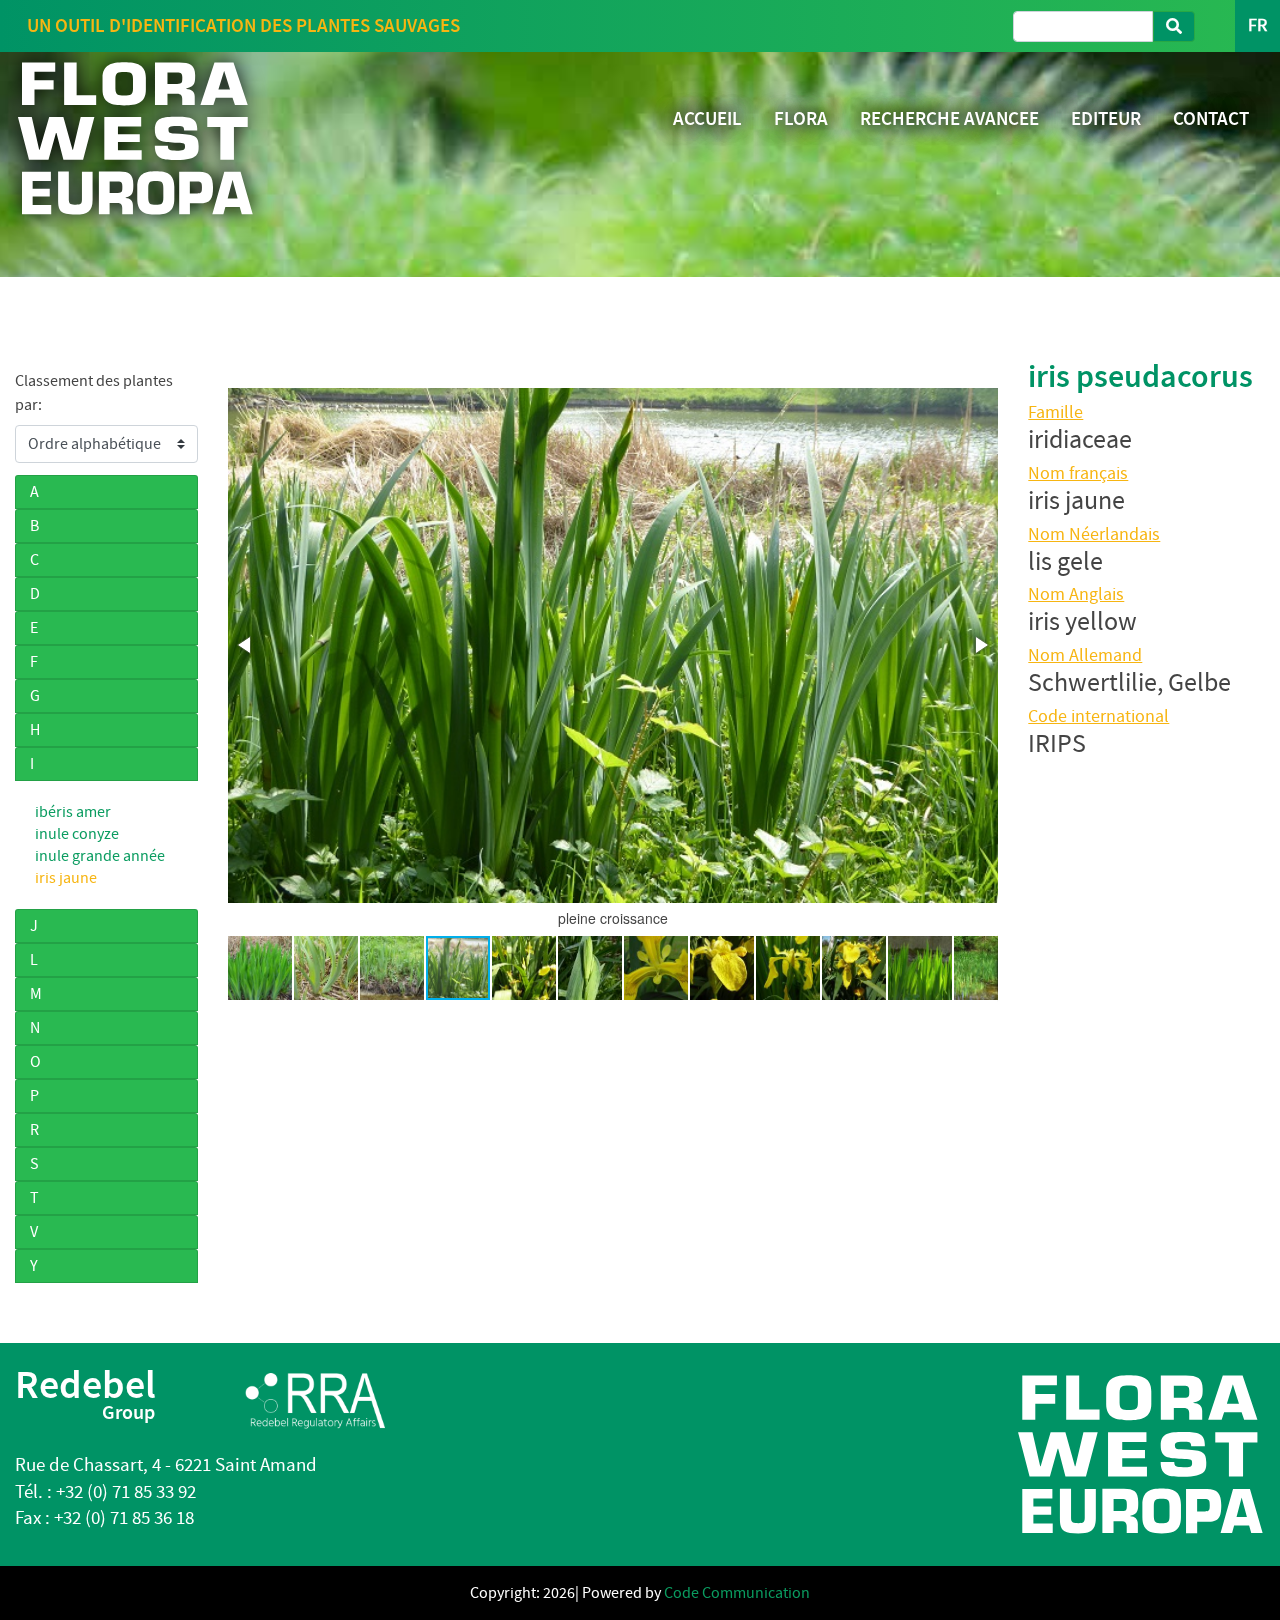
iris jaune (66, 878)
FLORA (801, 118)
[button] (246, 645)
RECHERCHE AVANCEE (949, 118)
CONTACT (1211, 118)
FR (1257, 25)
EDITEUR (1106, 118)
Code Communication (737, 1593)
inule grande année (100, 856)
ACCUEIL (707, 118)
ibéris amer (73, 812)
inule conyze (77, 834)
